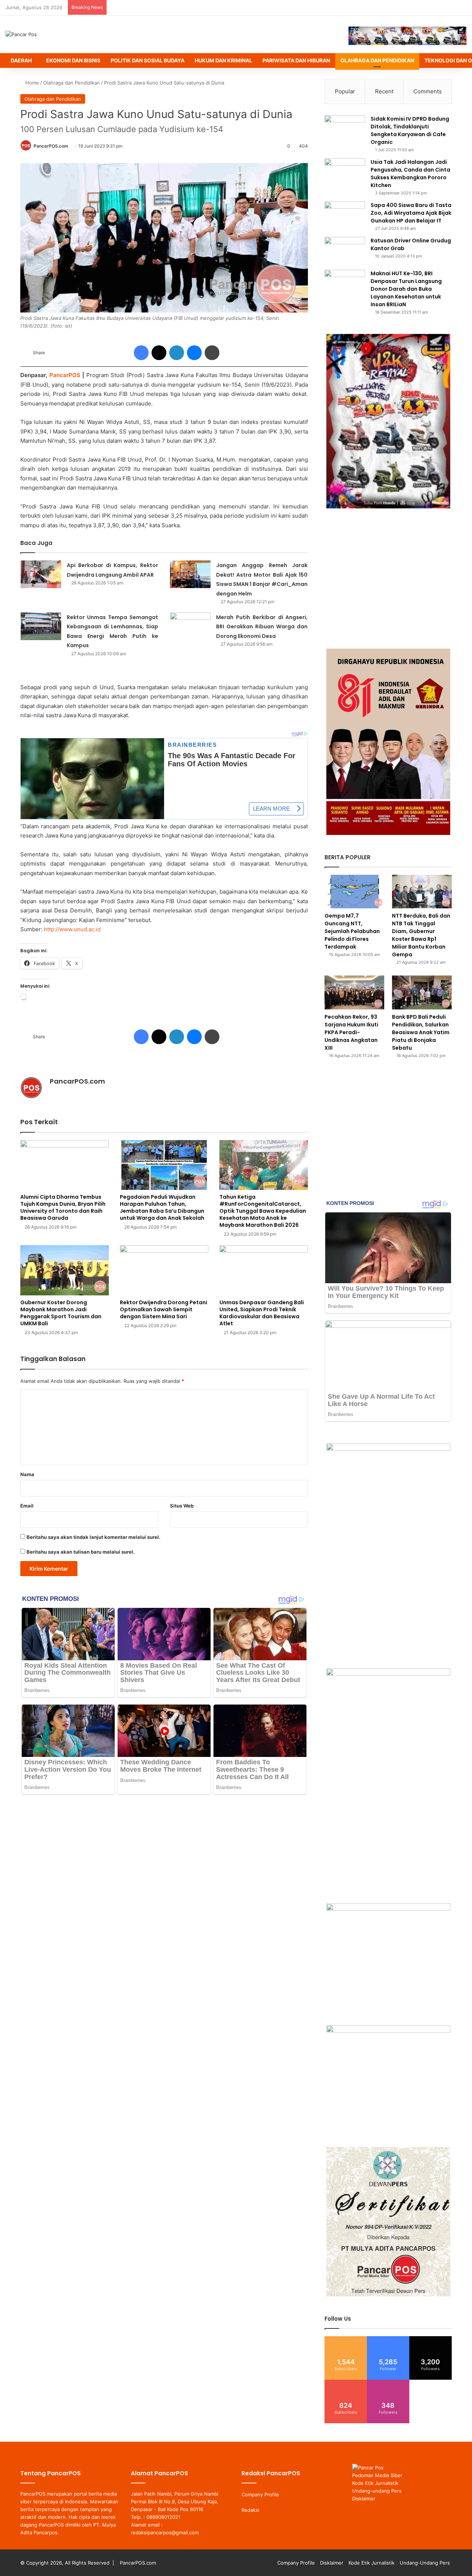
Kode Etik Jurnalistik (375, 2483)
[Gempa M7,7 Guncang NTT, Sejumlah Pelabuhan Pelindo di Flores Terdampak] (354, 892)
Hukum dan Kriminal (223, 60)
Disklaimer (364, 2499)
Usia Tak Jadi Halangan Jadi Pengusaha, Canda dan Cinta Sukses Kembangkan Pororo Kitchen (410, 174)
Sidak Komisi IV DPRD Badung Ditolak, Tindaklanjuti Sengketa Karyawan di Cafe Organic (410, 130)
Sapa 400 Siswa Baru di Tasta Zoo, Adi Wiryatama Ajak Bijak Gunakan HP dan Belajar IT (411, 213)
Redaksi (250, 2510)
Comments (428, 91)
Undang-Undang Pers (425, 2563)
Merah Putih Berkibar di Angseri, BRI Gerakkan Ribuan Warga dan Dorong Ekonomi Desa (262, 627)
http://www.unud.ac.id (72, 929)
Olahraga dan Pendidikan (377, 60)
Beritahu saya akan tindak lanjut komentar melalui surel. (93, 1537)
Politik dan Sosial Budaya (147, 60)
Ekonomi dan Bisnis (73, 60)
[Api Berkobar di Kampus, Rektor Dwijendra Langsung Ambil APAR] (41, 574)
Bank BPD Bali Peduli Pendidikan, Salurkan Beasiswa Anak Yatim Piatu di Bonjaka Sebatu (421, 1032)
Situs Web (182, 1506)
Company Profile (260, 2494)
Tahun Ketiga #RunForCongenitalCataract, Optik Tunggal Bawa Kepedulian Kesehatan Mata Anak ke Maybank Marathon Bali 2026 (263, 1211)
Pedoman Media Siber (377, 2475)
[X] (72, 1094)
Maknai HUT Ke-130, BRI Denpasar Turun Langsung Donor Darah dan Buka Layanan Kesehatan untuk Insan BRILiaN (406, 289)
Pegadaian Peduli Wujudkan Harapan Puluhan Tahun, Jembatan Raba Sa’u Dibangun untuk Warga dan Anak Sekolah (162, 1207)
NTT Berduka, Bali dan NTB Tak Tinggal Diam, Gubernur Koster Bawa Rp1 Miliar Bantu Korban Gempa (421, 935)
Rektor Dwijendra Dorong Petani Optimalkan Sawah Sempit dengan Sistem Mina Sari (164, 1309)
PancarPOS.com (51, 146)
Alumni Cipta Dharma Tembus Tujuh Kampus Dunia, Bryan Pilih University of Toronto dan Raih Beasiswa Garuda (63, 1207)
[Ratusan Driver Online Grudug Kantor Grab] (345, 251)
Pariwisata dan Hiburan (296, 60)
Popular (345, 91)
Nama (27, 1474)
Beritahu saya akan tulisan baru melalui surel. (81, 1552)
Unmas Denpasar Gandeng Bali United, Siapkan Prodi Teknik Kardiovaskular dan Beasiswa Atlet (262, 1313)
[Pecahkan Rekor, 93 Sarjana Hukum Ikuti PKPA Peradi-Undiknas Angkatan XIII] (354, 992)
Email (27, 1506)
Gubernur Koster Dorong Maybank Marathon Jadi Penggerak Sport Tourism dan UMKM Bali (61, 1313)
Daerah (21, 60)
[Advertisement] (388, 579)
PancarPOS (65, 375)
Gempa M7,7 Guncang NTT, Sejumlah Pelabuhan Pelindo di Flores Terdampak (352, 931)
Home (32, 83)
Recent (384, 91)
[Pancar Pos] (21, 34)
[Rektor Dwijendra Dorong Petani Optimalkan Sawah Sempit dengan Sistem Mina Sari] (164, 1270)
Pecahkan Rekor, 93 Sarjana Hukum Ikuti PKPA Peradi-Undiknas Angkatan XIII (351, 1032)
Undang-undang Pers (377, 2491)
